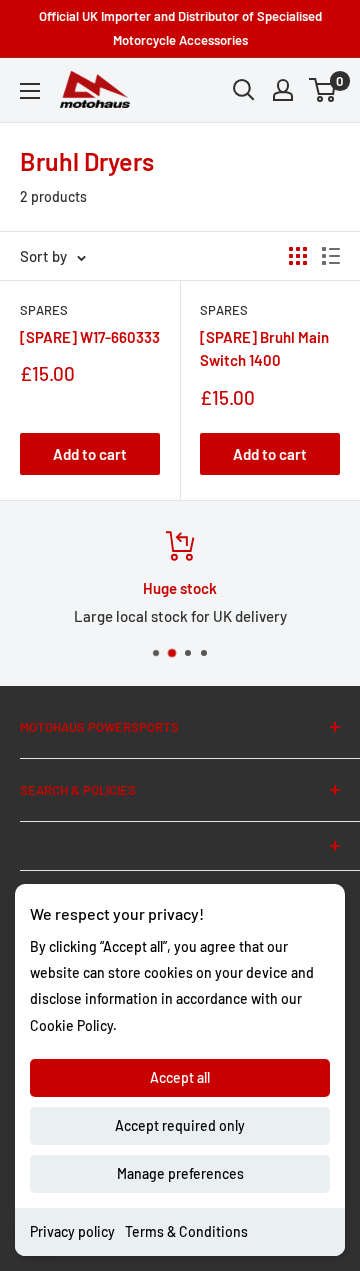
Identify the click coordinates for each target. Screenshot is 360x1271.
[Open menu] (30, 91)
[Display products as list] (331, 256)
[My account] (283, 90)
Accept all (180, 1077)
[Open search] (244, 90)
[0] (323, 90)
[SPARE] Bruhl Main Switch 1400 (264, 348)
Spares (44, 310)
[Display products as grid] (298, 256)
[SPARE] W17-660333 (90, 337)
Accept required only (180, 1125)
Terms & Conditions (186, 1231)
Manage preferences (180, 1173)
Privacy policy (72, 1231)
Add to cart (90, 454)
